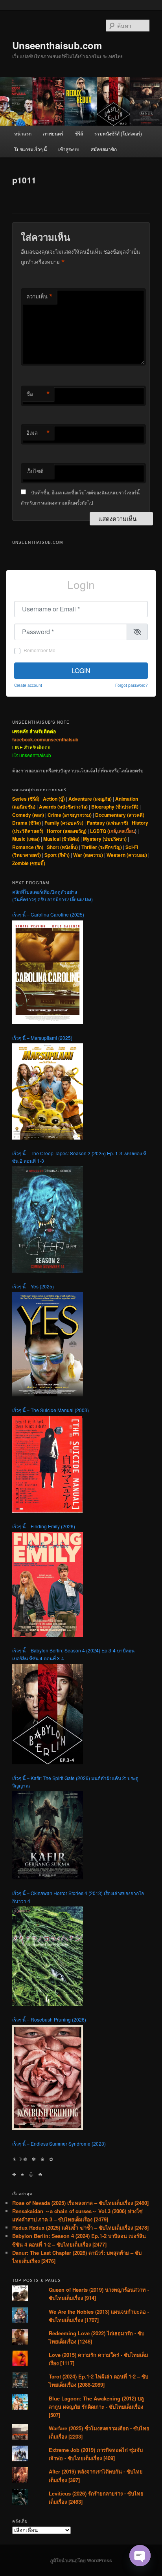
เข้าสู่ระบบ (69, 149)
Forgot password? (132, 685)
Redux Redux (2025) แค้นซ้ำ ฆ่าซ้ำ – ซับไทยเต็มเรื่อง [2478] (80, 2227)
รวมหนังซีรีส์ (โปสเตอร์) (118, 133)
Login (81, 671)
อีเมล (38, 433)
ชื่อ (38, 394)
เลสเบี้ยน (126, 831)
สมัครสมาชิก (104, 149)
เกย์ (112, 831)
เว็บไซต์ (35, 471)
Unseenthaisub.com (57, 45)
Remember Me (40, 650)
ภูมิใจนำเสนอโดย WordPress (81, 2560)
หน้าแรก (23, 133)
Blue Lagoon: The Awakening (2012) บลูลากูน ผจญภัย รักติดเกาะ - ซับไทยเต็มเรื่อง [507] (96, 2407)
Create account (28, 685)
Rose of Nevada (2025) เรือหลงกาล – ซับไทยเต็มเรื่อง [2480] (80, 2203)
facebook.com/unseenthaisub (45, 739)
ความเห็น (40, 296)
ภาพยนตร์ (53, 133)
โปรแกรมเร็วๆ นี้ (30, 149)
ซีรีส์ (79, 133)
